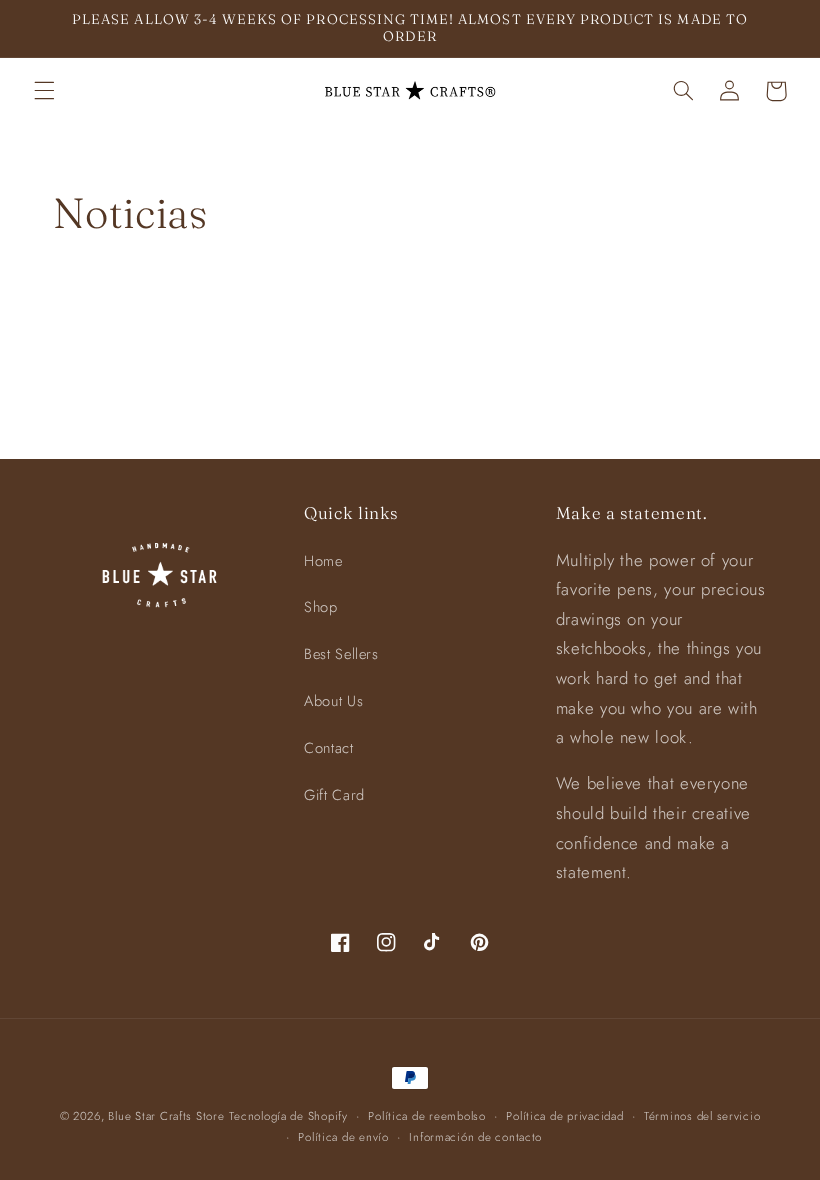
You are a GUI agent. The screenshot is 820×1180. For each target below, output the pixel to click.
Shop (321, 607)
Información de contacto (475, 1137)
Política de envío (343, 1137)
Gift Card (334, 795)
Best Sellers (341, 654)
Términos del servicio (702, 1116)
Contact (328, 748)
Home (323, 561)
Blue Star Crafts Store (166, 1116)
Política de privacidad (564, 1116)
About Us (333, 701)
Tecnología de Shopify (288, 1116)
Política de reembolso (426, 1116)
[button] (44, 91)
